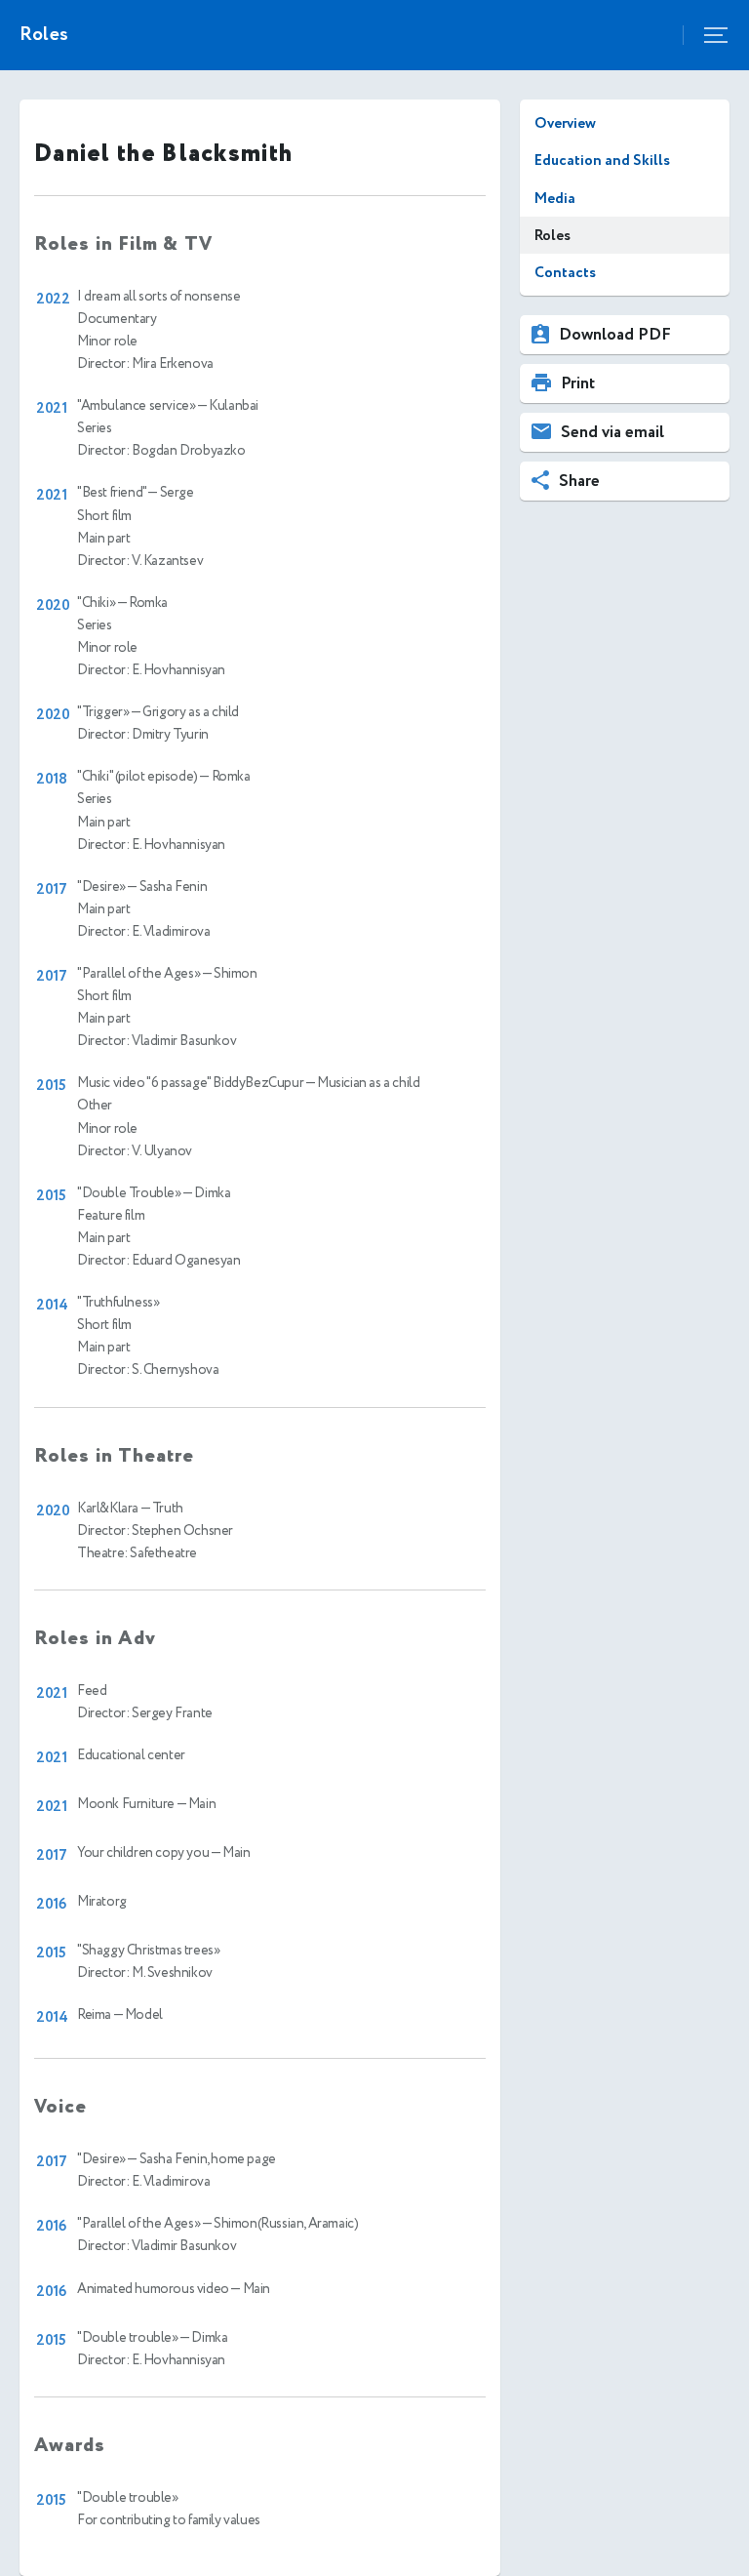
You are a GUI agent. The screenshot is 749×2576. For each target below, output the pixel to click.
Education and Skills (602, 161)
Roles (552, 236)
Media (555, 199)
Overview (565, 123)
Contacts (565, 273)
